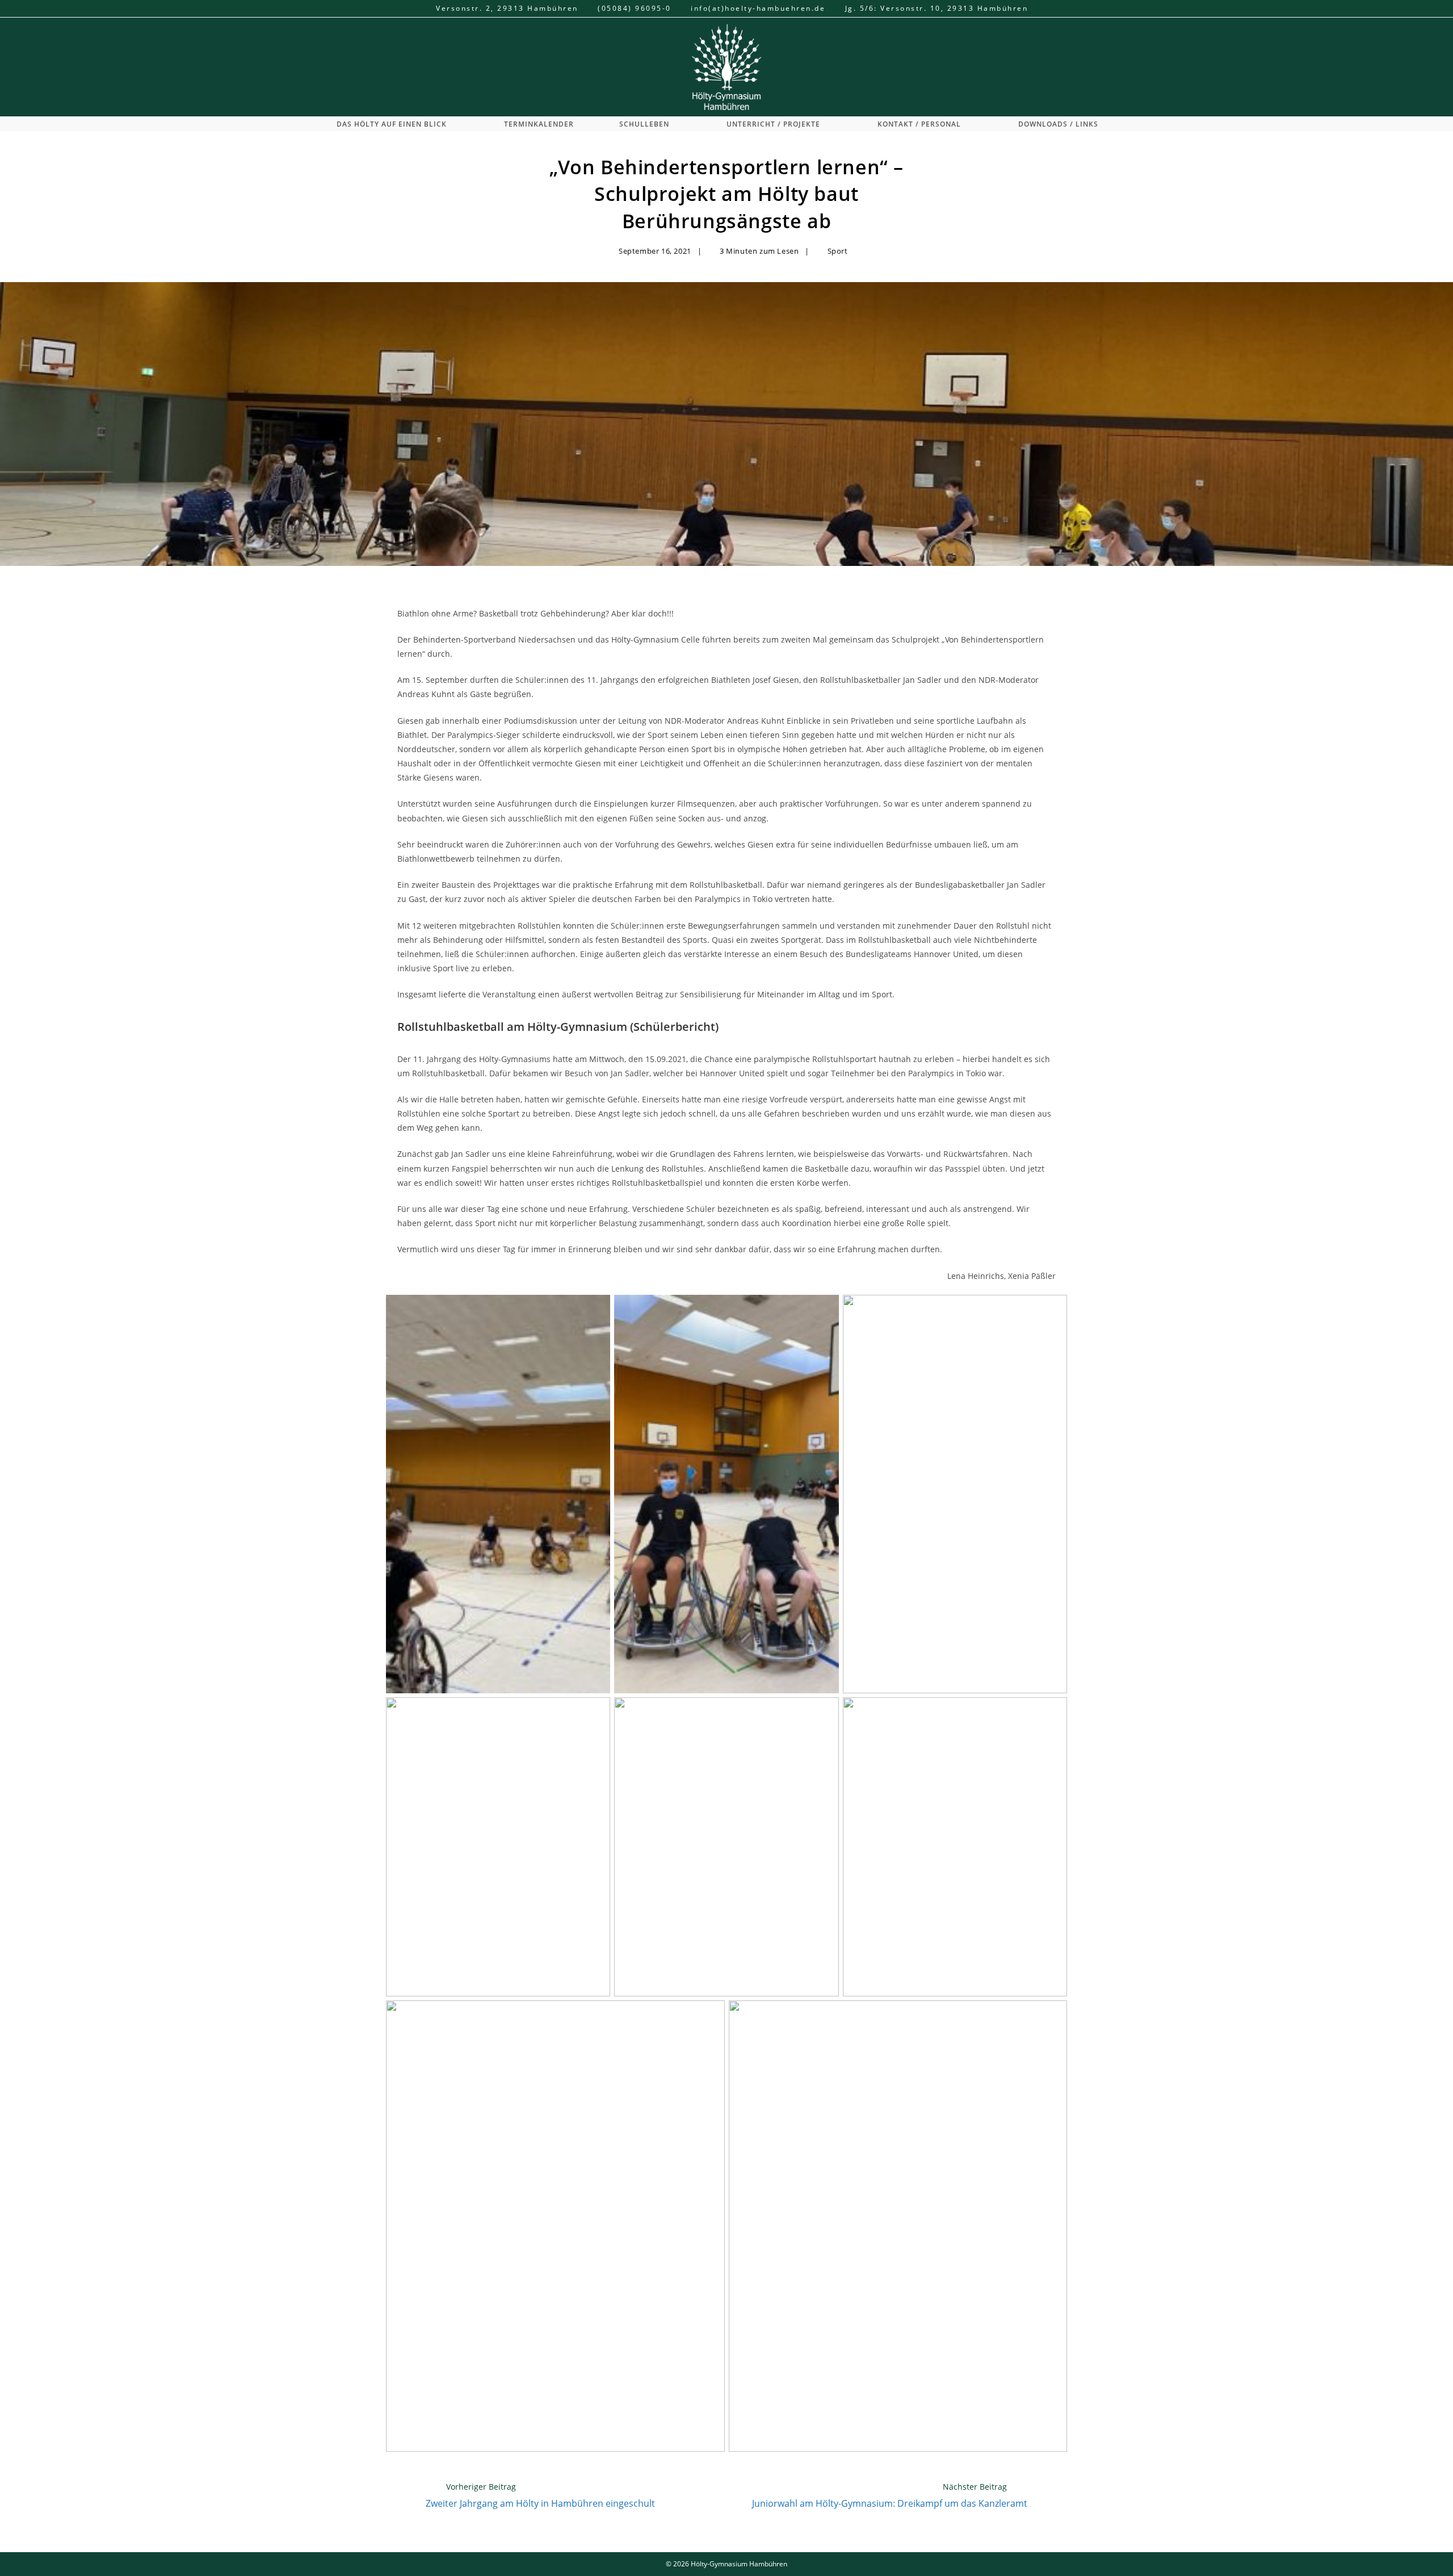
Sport (838, 251)
